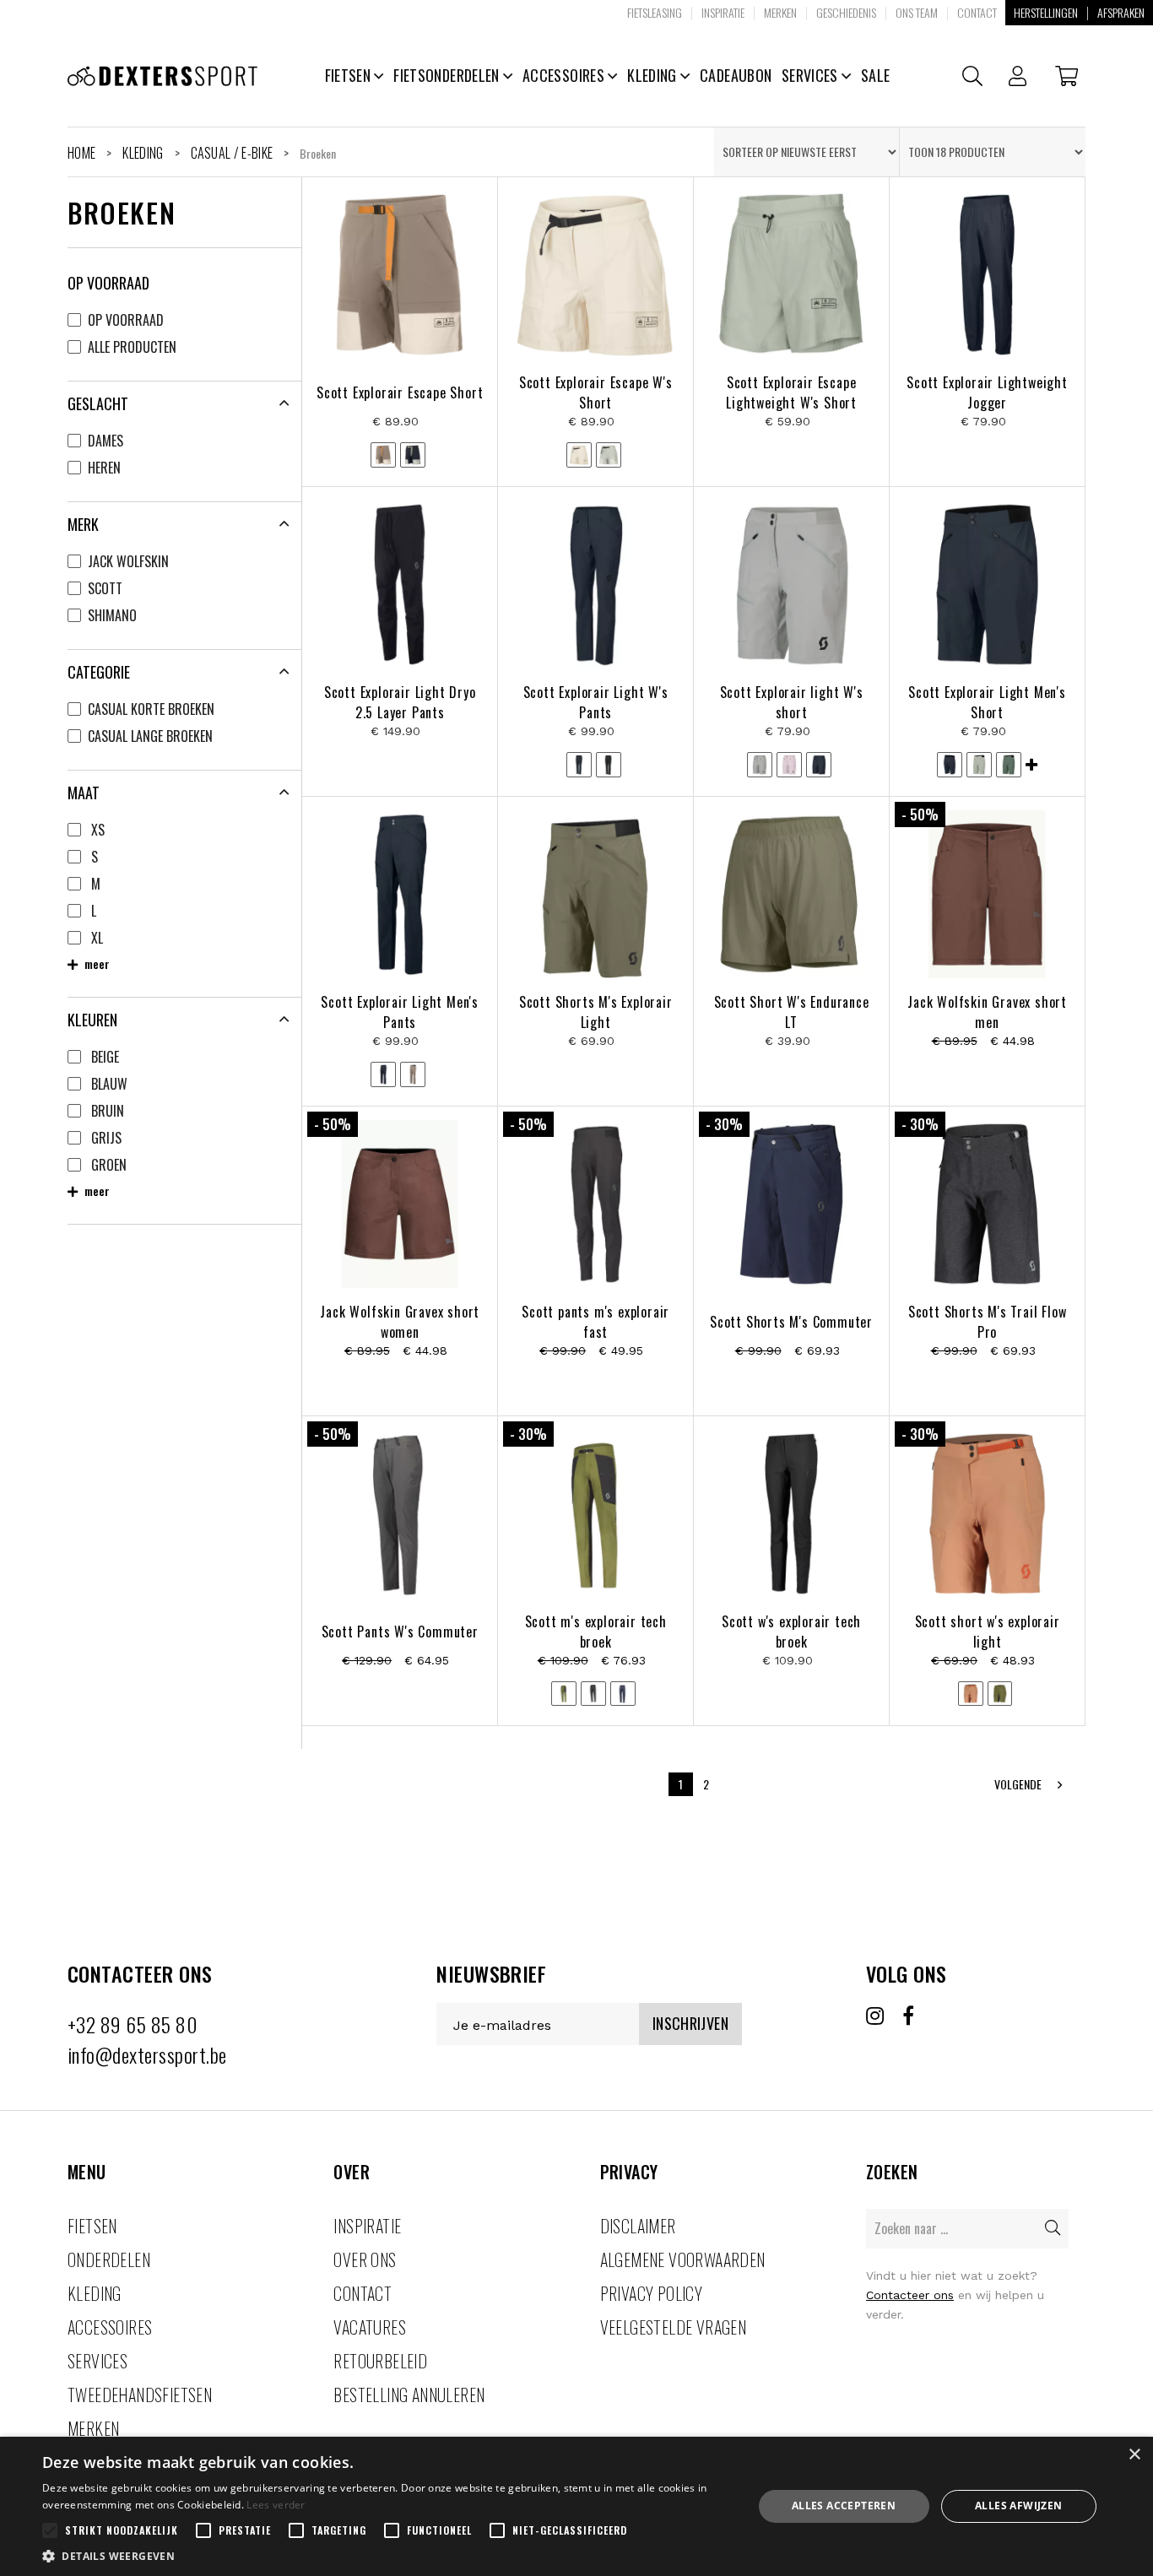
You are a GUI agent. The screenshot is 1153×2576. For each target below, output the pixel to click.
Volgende (1019, 1784)
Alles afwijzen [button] (1019, 2506)
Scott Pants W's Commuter (400, 1632)
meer (96, 963)
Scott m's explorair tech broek (596, 1632)
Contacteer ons (910, 2295)
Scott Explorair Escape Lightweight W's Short (791, 392)
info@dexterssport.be (147, 2054)
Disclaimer (638, 2226)
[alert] (576, 2506)
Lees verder (276, 2505)
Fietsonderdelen (448, 75)
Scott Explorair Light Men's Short (987, 702)
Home (81, 153)
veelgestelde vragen (674, 2327)
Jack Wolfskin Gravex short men (987, 1012)
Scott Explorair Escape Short (400, 392)
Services (812, 75)
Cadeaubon (736, 75)
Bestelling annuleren (409, 2395)
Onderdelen (109, 2259)
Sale (875, 75)
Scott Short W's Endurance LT (792, 1012)
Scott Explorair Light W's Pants (596, 702)
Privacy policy (652, 2293)
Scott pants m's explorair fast (595, 1322)
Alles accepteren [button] (844, 2506)
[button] (387, 2555)
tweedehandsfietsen (140, 2395)
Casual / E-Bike (232, 153)
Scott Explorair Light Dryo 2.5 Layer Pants (400, 702)
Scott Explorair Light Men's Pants (400, 1012)
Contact (363, 2293)
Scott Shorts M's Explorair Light (596, 1012)
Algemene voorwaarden (683, 2259)
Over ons (365, 2259)
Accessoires (565, 75)
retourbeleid (380, 2361)
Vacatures (370, 2327)
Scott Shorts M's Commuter (791, 1322)
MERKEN (93, 2428)
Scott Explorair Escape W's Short (596, 392)
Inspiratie (367, 2226)
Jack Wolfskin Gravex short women (400, 1322)
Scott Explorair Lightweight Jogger (987, 392)
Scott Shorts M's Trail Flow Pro (988, 1322)
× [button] (1134, 2455)
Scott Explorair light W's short (792, 702)
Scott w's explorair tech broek (791, 1632)
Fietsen (350, 75)
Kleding (654, 75)
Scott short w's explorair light (988, 1632)
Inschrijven (690, 2023)
